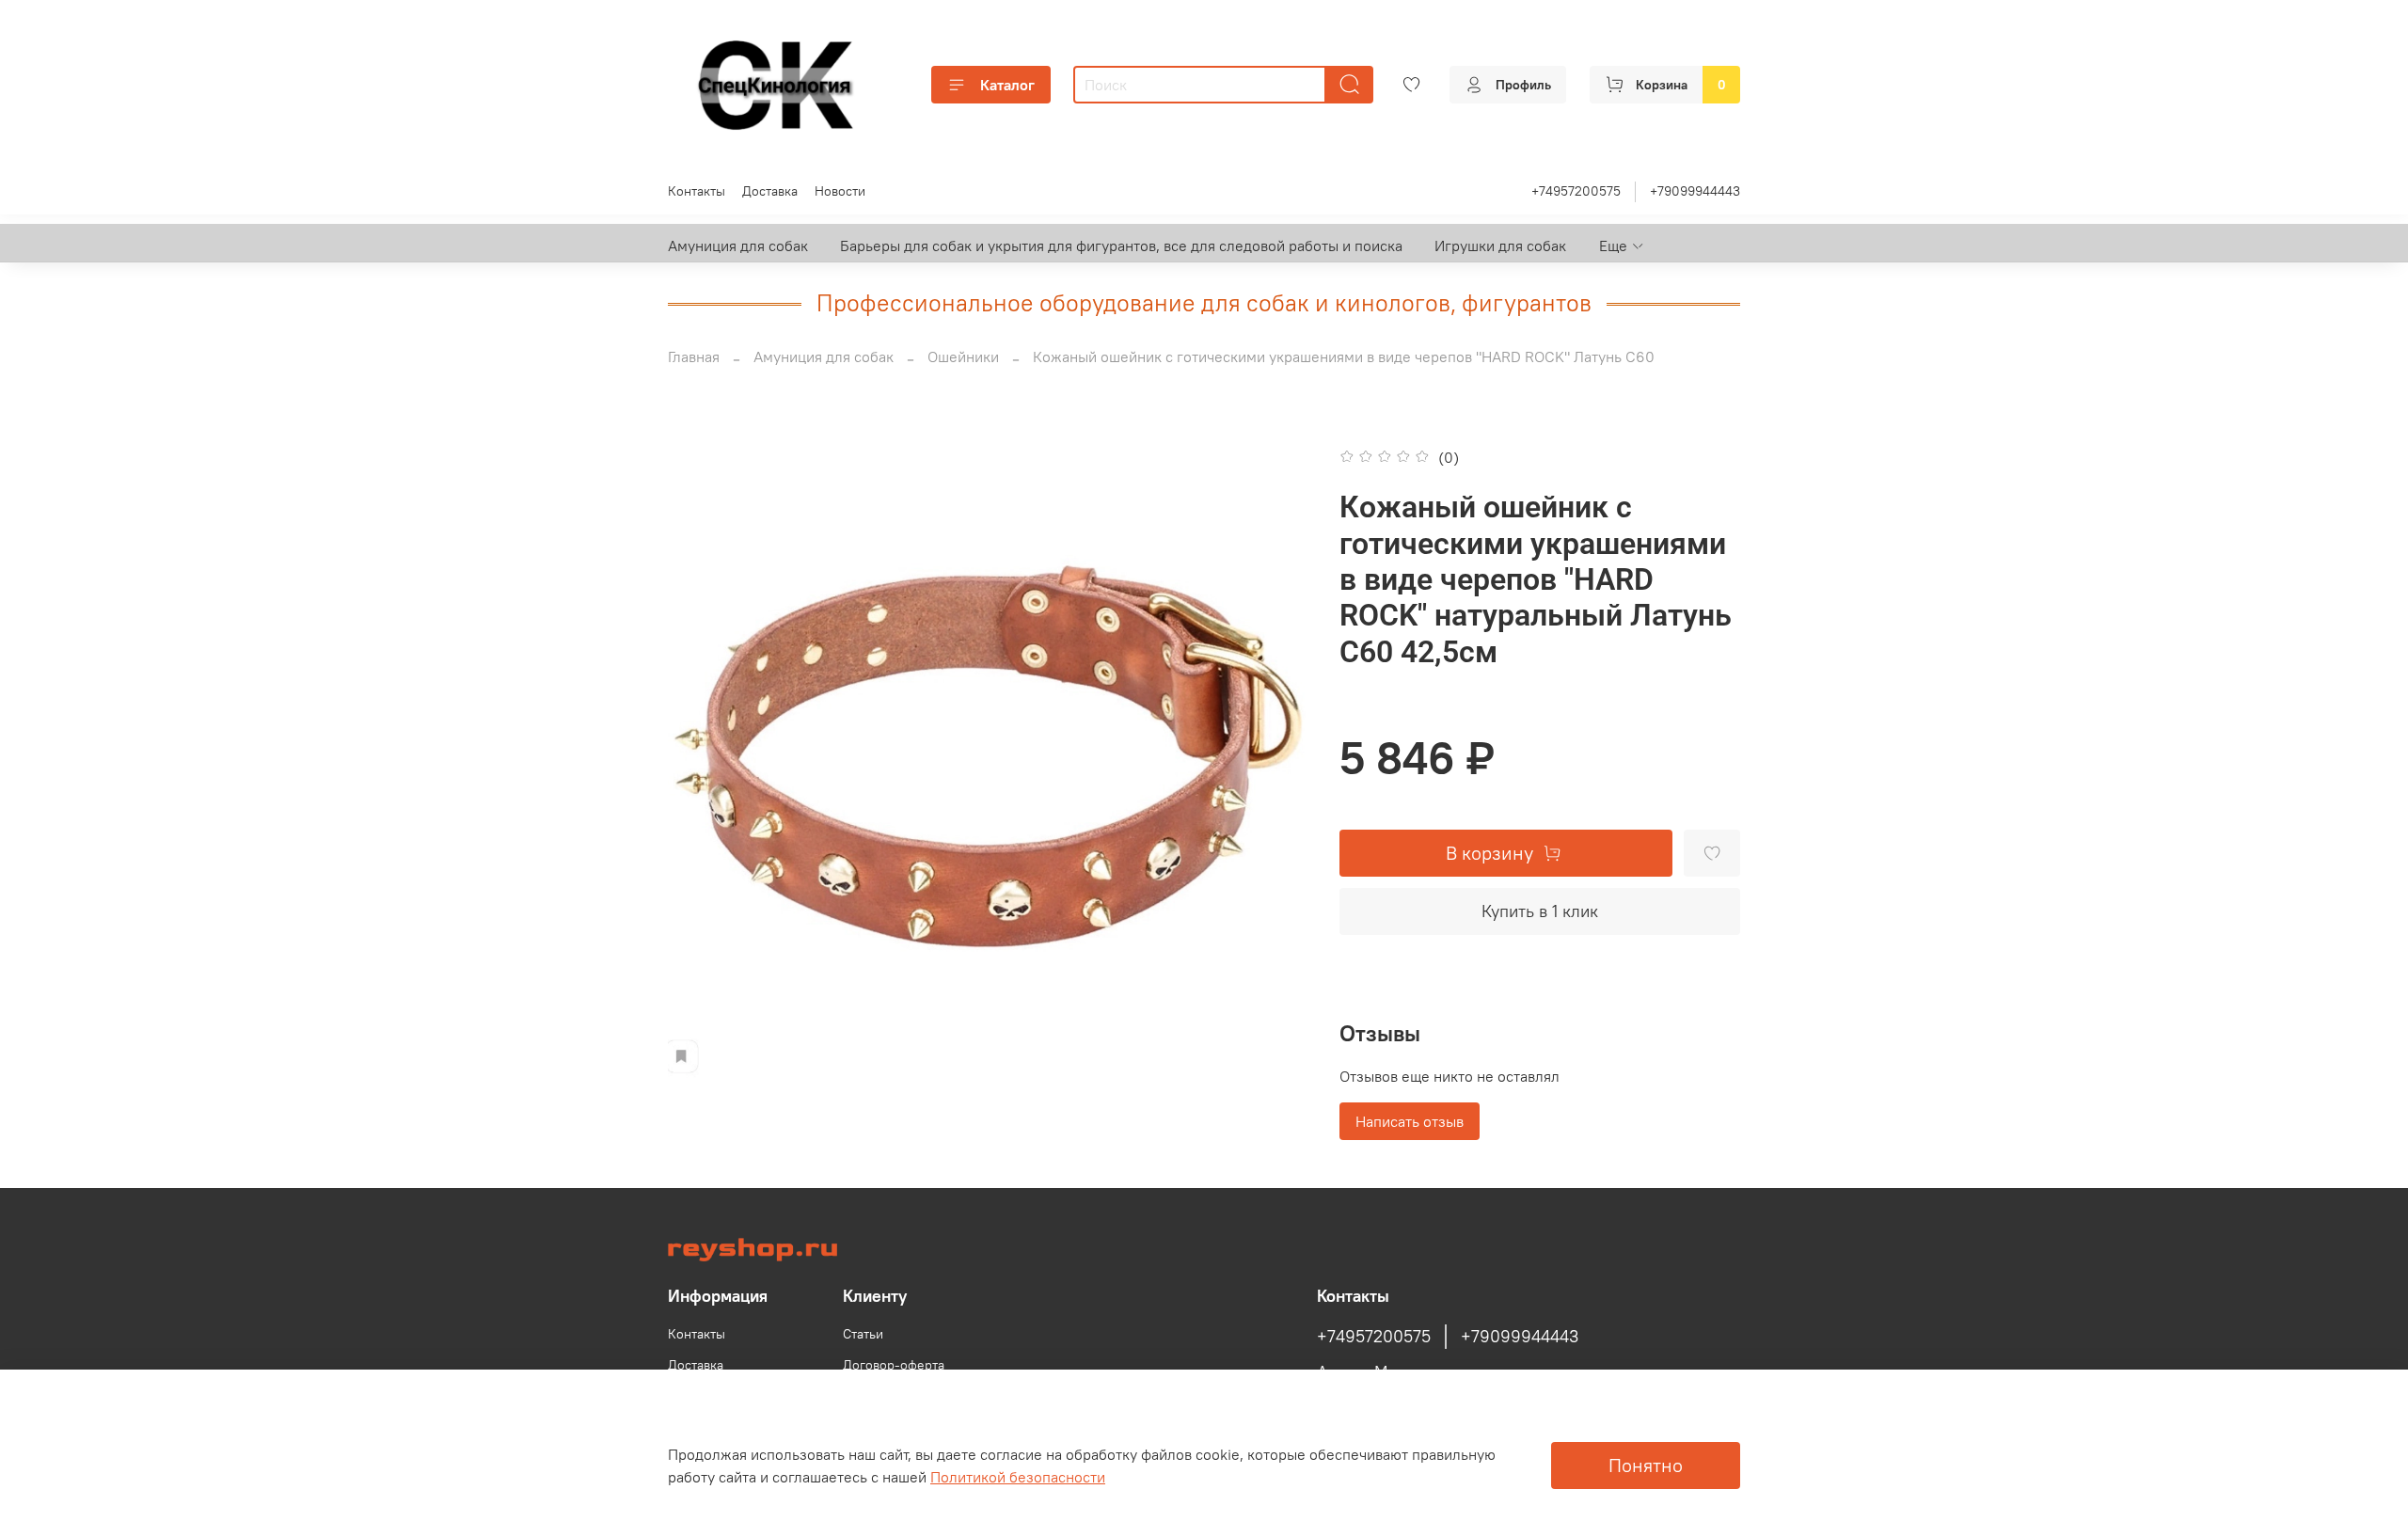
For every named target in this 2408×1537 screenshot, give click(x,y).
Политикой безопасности (1018, 1477)
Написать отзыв (1410, 1121)
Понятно (1646, 1465)
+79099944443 (1695, 191)
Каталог (1007, 85)
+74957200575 (1576, 191)
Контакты (697, 191)
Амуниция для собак (738, 246)
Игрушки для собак (1500, 246)
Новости (840, 191)
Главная (694, 357)
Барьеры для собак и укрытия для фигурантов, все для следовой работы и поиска (1121, 246)
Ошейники (963, 357)
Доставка (770, 191)
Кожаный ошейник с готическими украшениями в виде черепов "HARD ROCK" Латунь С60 (1344, 357)
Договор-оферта (894, 1365)
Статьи (863, 1334)
